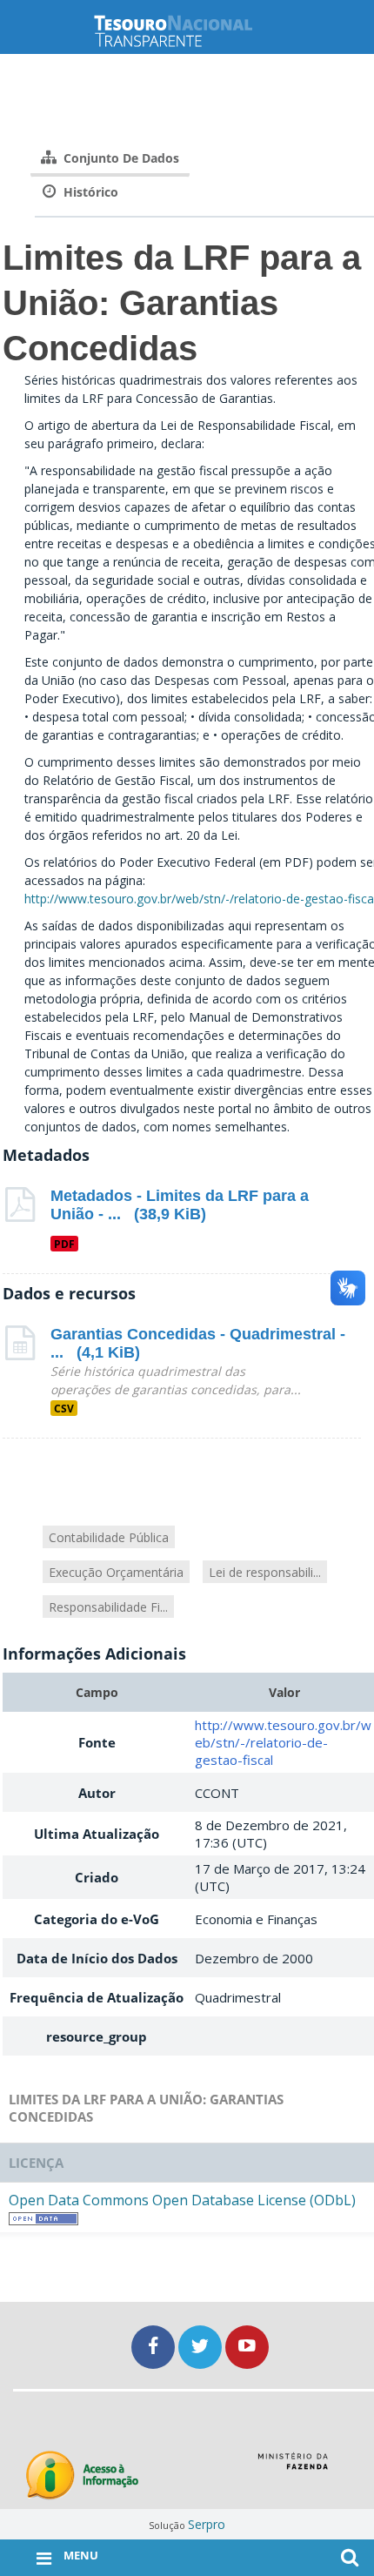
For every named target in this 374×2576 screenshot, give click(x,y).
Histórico (89, 192)
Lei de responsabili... (265, 1572)
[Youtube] (247, 2347)
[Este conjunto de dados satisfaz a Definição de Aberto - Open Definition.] (43, 2217)
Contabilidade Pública (109, 1537)
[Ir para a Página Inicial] (187, 31)
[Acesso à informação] (82, 2475)
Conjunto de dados (120, 158)
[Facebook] (155, 2347)
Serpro (207, 2524)
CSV (64, 1408)
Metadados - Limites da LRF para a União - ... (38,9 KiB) (180, 1205)
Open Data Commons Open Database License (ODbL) (182, 2200)
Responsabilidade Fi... (108, 1607)
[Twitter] (202, 2347)
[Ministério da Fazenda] (293, 2467)
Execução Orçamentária (116, 1572)
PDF (64, 1244)
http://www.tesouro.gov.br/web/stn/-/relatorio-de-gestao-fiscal (283, 1742)
